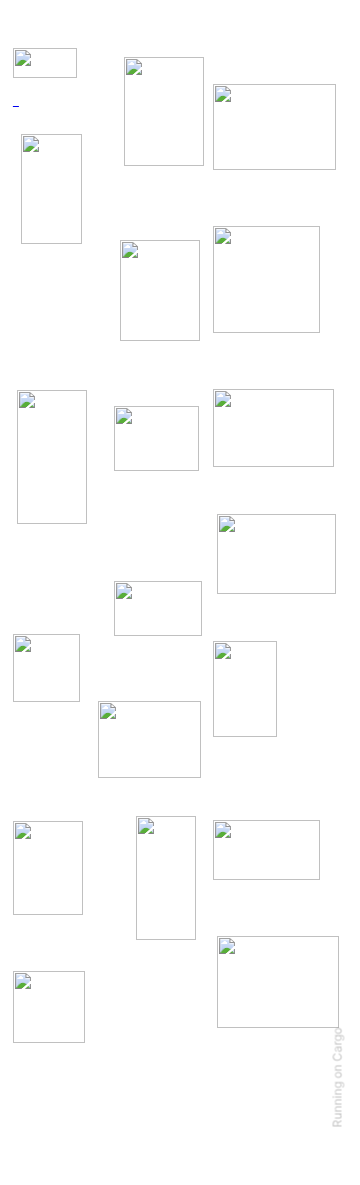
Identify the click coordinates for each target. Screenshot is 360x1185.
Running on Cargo (337, 1078)
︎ (16, 102)
